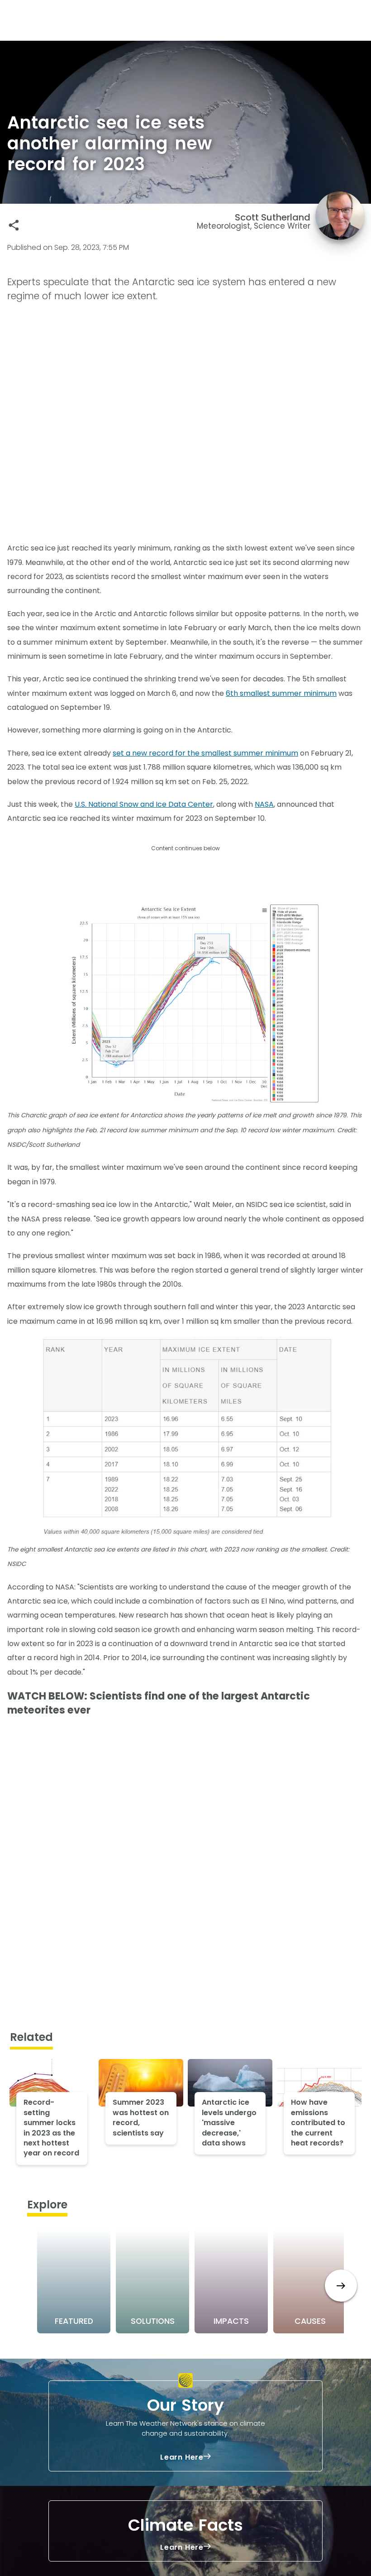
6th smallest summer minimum (281, 693)
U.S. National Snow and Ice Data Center (144, 804)
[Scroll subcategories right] (341, 2286)
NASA (264, 804)
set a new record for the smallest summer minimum (205, 753)
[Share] (14, 225)
